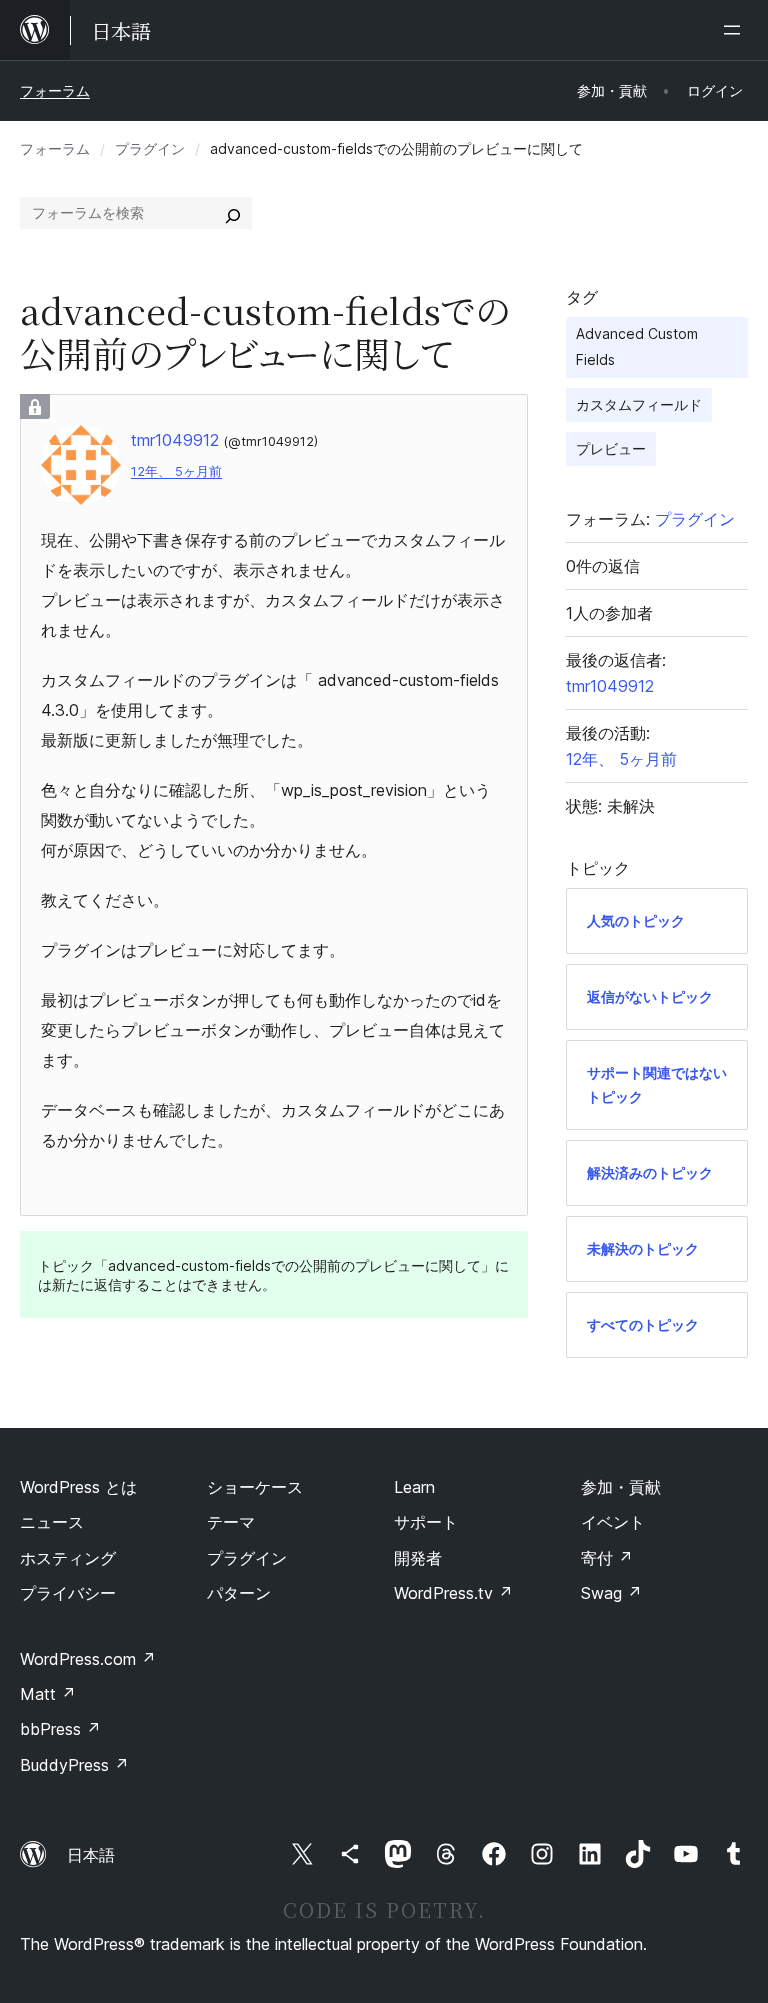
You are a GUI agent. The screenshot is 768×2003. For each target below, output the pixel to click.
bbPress (60, 1729)
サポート (426, 1522)
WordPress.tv (453, 1593)
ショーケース (255, 1487)
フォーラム (55, 90)
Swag (611, 1593)
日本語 (91, 1855)
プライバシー (68, 1593)
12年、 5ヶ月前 (176, 471)
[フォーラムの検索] (233, 213)
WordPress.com (88, 1659)
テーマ (231, 1522)
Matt (48, 1694)
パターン (239, 1593)
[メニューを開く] (736, 30)
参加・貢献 (621, 1487)
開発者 (418, 1558)
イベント (613, 1522)
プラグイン (150, 148)
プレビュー (611, 448)
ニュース (52, 1522)
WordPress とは (78, 1487)
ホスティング (68, 1558)
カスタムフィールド (639, 404)
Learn (414, 1487)
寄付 (607, 1558)
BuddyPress (74, 1765)
